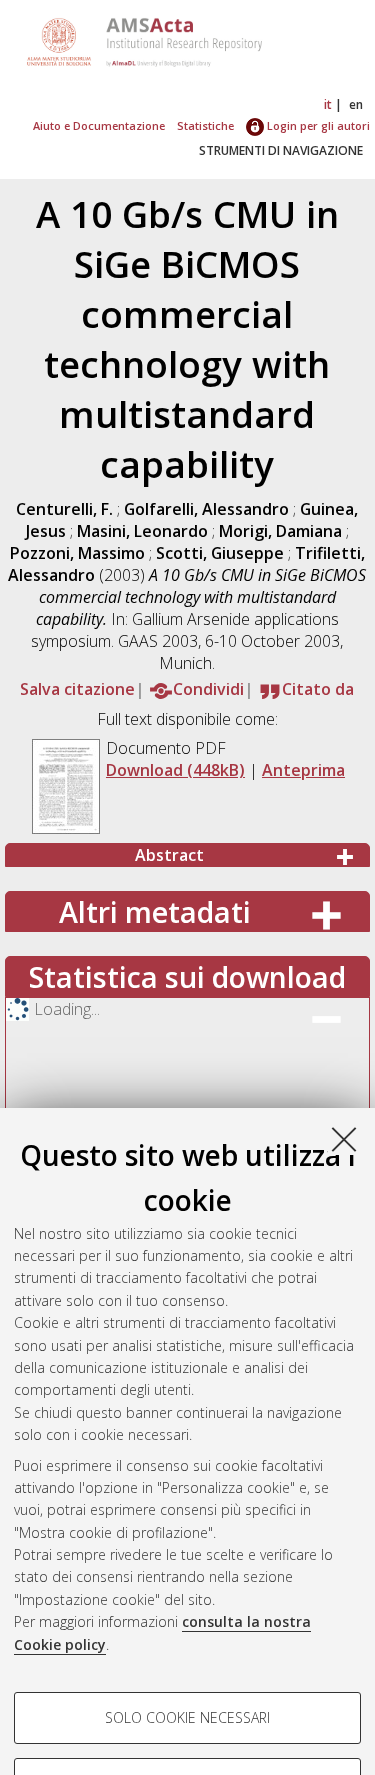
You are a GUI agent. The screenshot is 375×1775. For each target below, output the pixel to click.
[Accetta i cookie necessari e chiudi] (344, 1139)
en (356, 104)
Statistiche (205, 125)
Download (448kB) (175, 770)
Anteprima (303, 770)
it (328, 104)
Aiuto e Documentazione (99, 125)
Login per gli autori (317, 125)
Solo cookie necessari (187, 1717)
